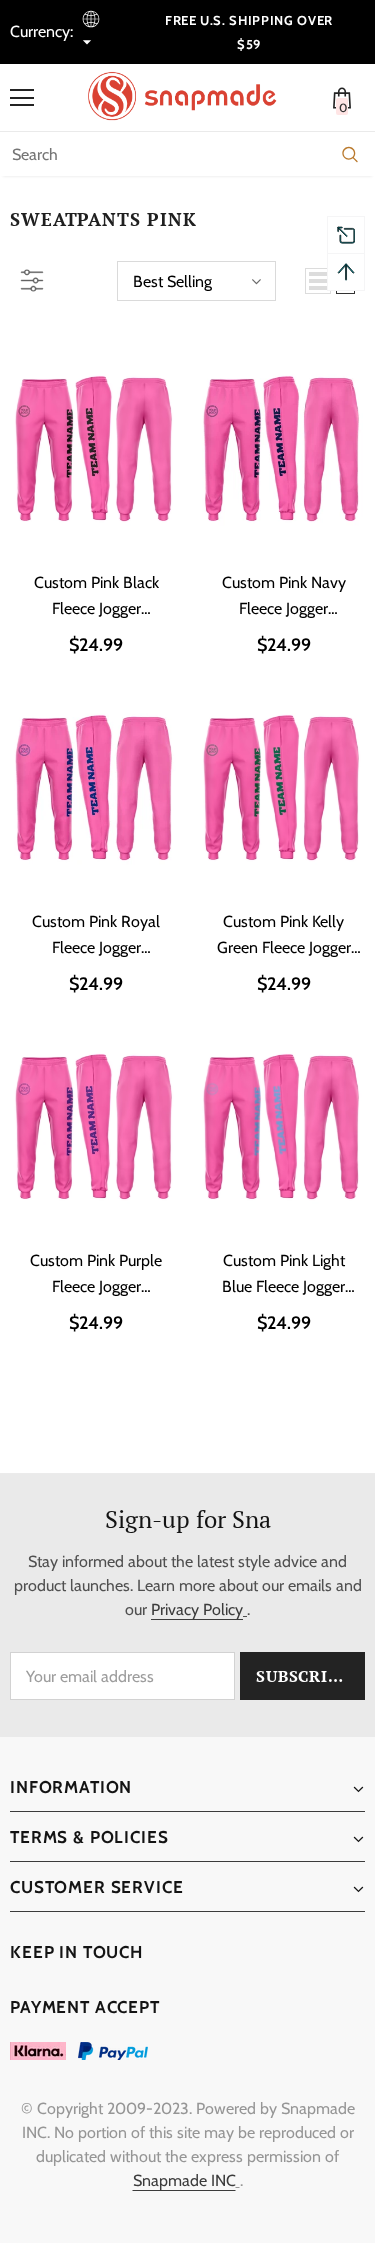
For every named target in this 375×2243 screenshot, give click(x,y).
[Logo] (192, 96)
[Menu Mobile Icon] (22, 98)
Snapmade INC (184, 2180)
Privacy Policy (197, 1609)
